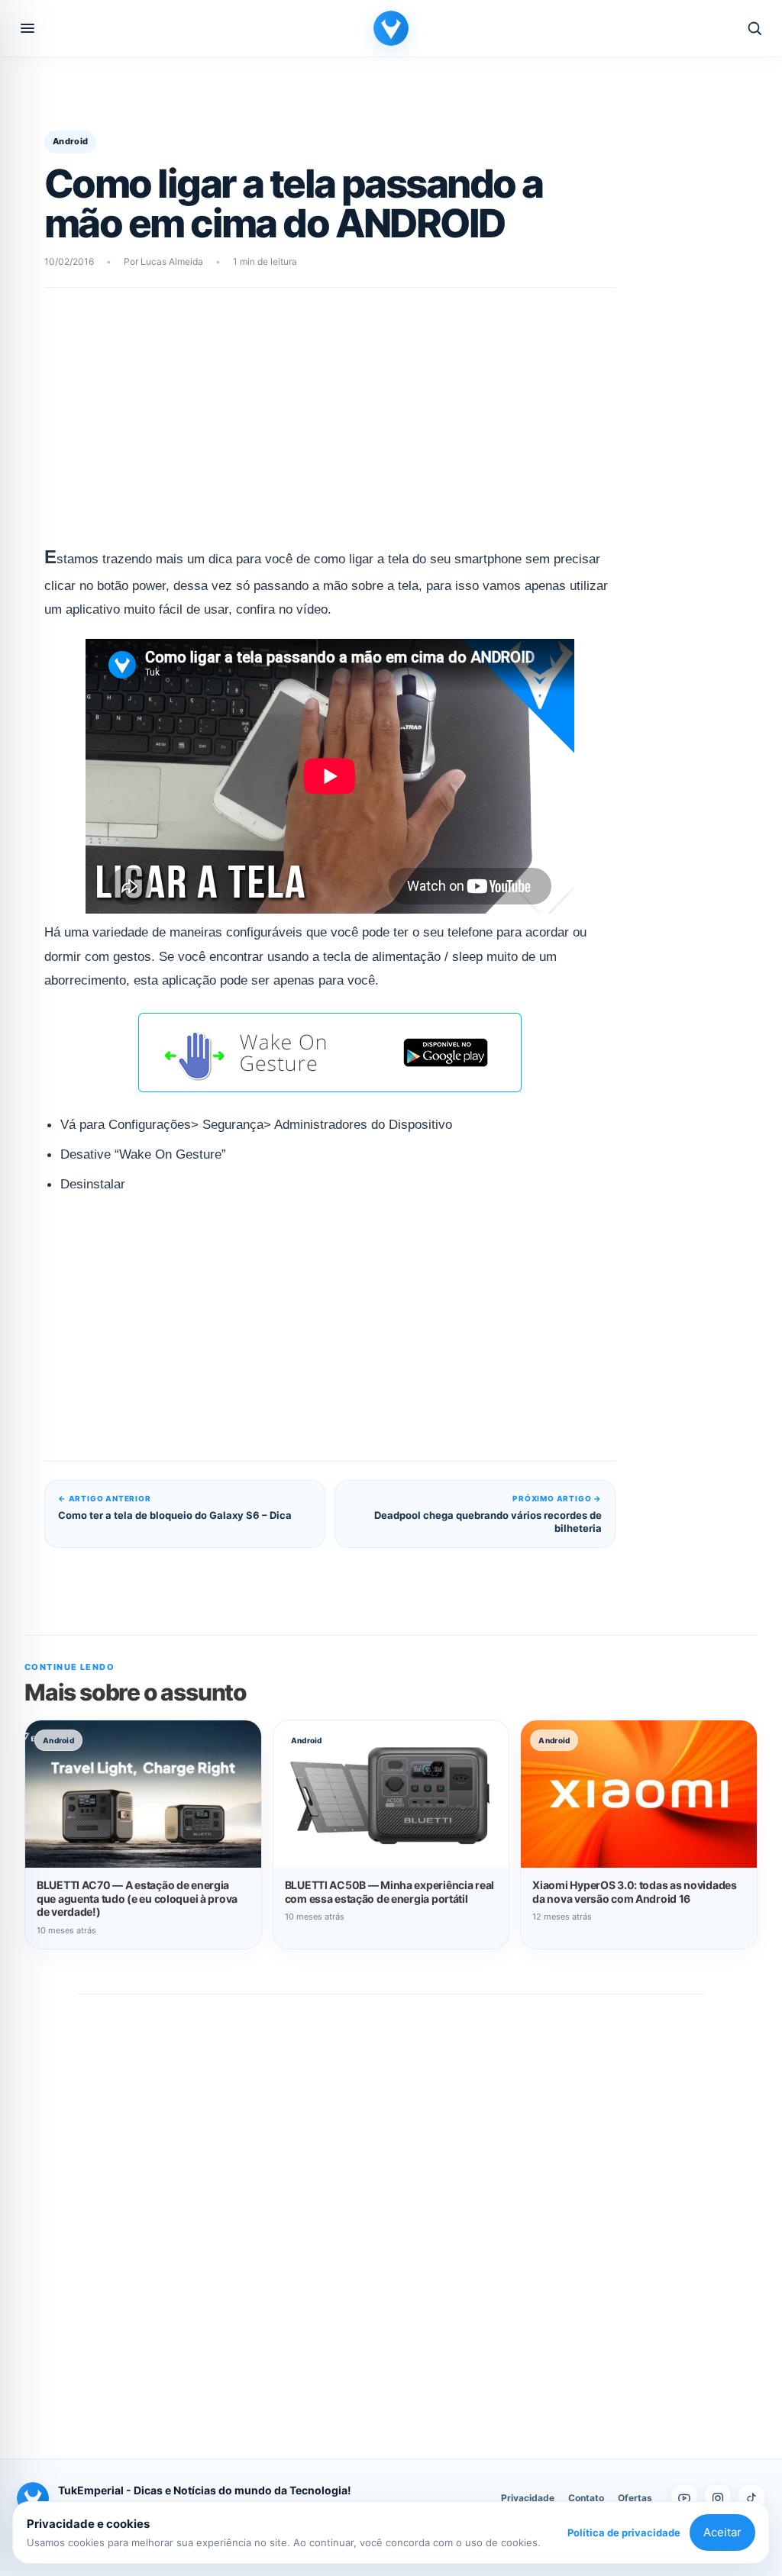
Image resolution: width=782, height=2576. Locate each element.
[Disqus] (391, 2210)
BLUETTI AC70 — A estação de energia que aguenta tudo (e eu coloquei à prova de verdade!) (137, 1899)
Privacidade (528, 2498)
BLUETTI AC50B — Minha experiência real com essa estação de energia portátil (389, 1892)
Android (70, 141)
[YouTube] (684, 2498)
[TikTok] (751, 2498)
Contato (586, 2498)
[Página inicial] (391, 28)
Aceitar (722, 2532)
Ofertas (635, 2498)
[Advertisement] (330, 425)
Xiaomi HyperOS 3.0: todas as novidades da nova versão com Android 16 (634, 1892)
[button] (27, 28)
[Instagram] (718, 2498)
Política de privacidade (624, 2532)
